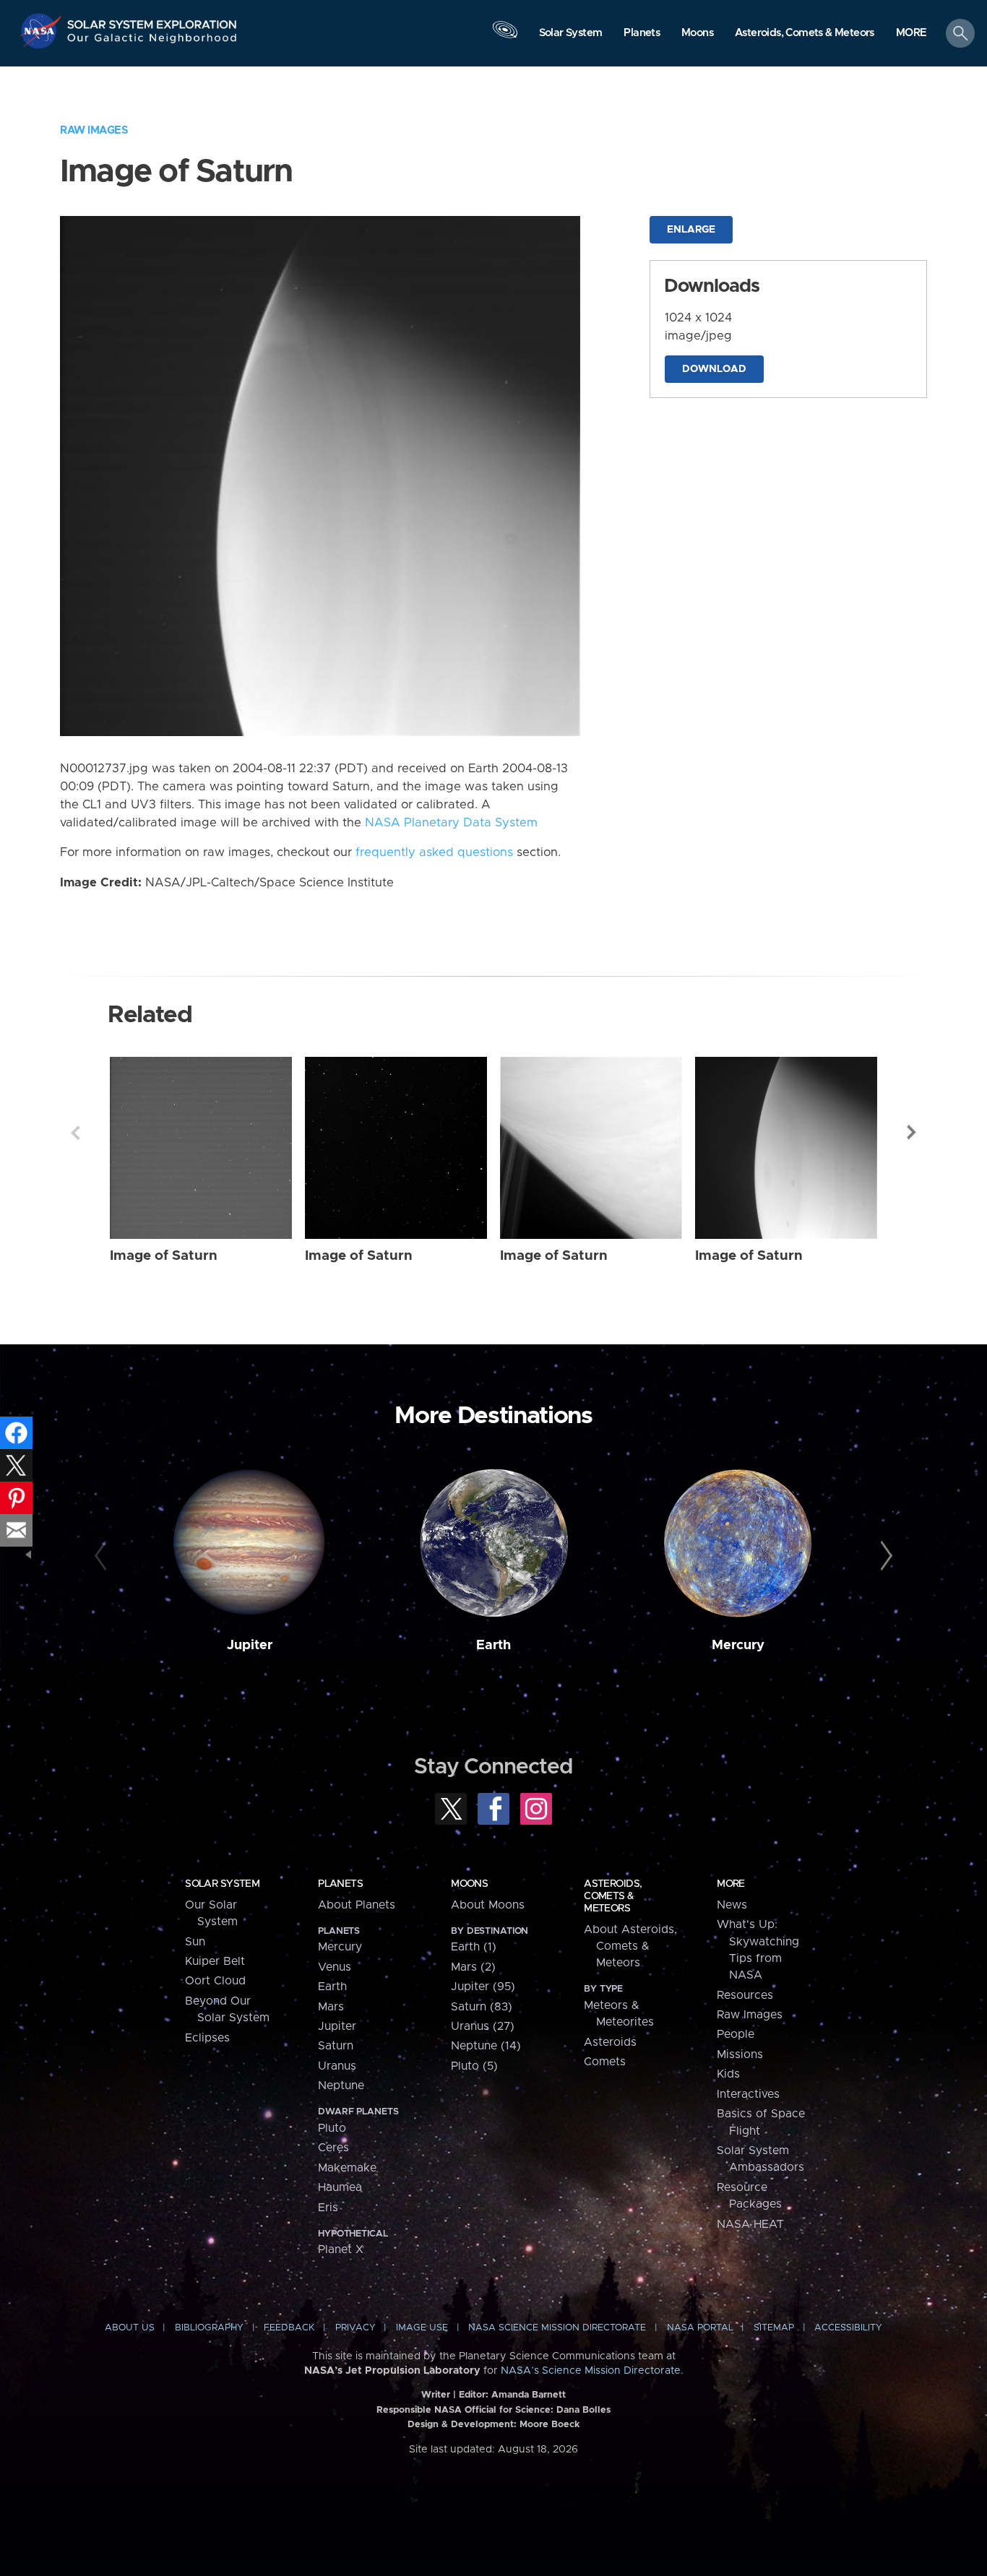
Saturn (336, 2046)
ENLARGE (691, 230)
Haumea (340, 2187)
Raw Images (94, 130)
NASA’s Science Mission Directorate (591, 2371)
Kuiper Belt (215, 1961)
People (736, 2034)
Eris (328, 2208)
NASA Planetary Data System (451, 823)
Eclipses (207, 2038)
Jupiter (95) (483, 1987)
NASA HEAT (750, 2224)
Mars (331, 2007)
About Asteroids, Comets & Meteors (630, 1946)
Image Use (422, 2328)
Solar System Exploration (152, 21)
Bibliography (209, 2328)
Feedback (289, 2328)
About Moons (488, 1905)
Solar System (222, 1884)
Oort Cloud (215, 1981)
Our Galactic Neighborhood (152, 42)
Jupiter (250, 1645)
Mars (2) (473, 1967)
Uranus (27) (483, 2026)
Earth (493, 1645)
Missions (740, 2054)
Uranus (337, 2066)
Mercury (738, 1645)
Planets (340, 1884)
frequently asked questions (434, 852)
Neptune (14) (486, 2046)
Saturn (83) (482, 2007)
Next (912, 1133)
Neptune (341, 2086)
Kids (728, 2074)
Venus (335, 1967)
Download (714, 369)
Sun (195, 1942)
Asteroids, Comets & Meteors (613, 1896)
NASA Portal (700, 2328)
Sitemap (774, 2328)
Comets (605, 2062)
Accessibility (848, 2328)
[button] (911, 34)
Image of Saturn (164, 1256)
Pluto (332, 2128)
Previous (75, 1133)
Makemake (347, 2168)
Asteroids (610, 2042)
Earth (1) (474, 1947)
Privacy (355, 2328)
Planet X (341, 2249)
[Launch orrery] (505, 37)
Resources (745, 1995)
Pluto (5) (474, 2066)
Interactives (748, 2094)
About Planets (357, 1905)
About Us (130, 2328)
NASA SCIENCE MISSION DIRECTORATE (557, 2328)
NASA (42, 31)
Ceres (333, 2148)
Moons (469, 1884)
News (732, 1905)
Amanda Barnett (529, 2395)
